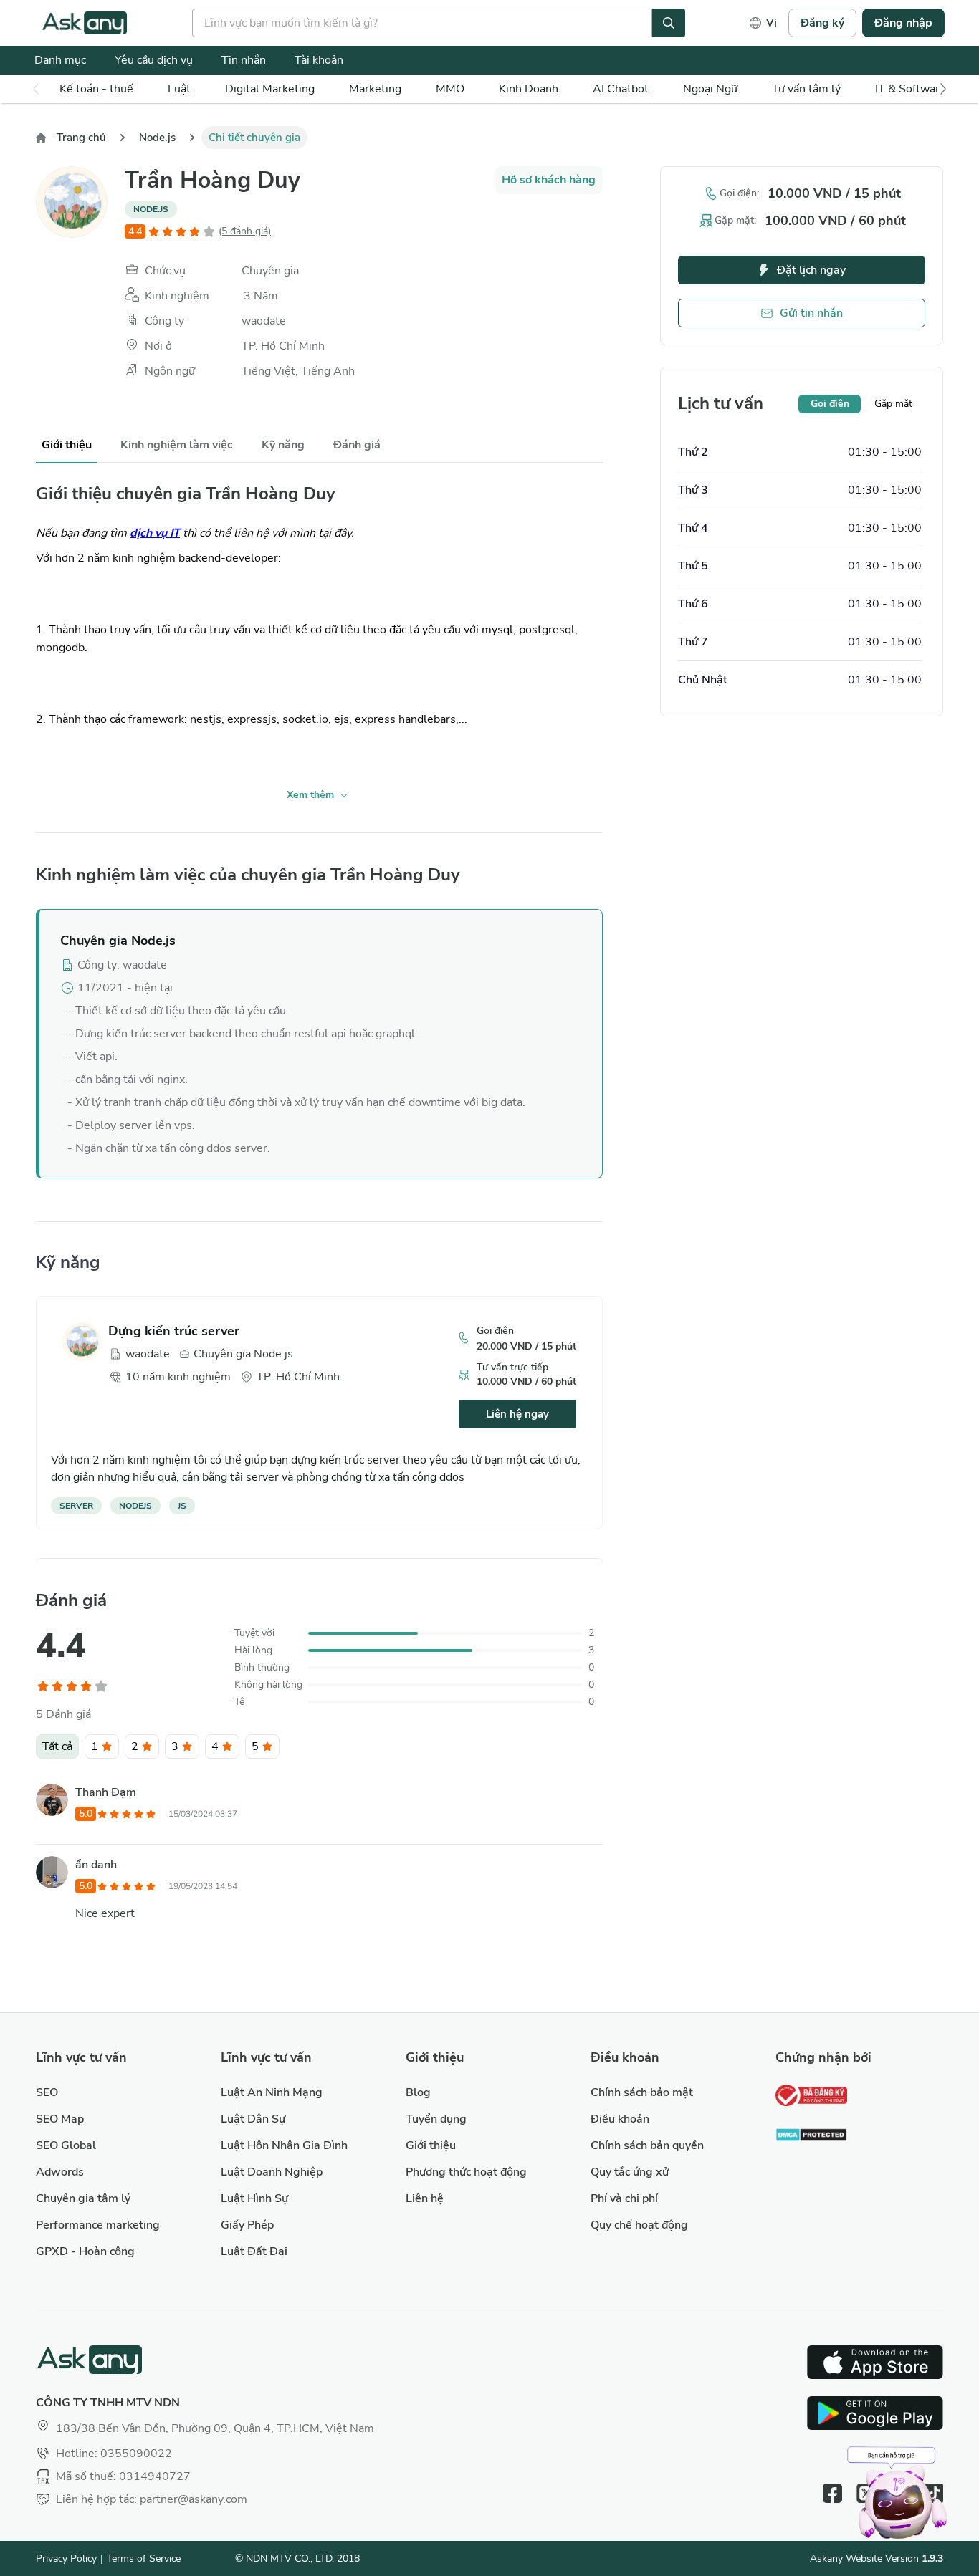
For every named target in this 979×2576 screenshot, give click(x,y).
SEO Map (60, 2119)
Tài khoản (319, 60)
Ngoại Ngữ (710, 89)
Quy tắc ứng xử (630, 2172)
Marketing (375, 89)
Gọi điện (830, 404)
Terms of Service (144, 2558)
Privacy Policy (66, 2558)
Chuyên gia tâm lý (83, 2198)
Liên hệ (425, 2198)
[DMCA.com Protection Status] (811, 2137)
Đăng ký (822, 23)
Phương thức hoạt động (466, 2172)
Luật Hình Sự (254, 2198)
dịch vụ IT (155, 533)
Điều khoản (620, 2119)
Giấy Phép (247, 2225)
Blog (418, 2092)
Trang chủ (81, 138)
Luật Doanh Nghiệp (272, 2172)
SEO (47, 2092)
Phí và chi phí (624, 2198)
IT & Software (911, 89)
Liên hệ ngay (517, 1414)
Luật (179, 89)
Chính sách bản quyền (647, 2145)
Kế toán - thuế (96, 89)
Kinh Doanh (529, 89)
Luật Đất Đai (254, 2251)
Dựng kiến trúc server (174, 1331)
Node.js (157, 138)
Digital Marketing (270, 89)
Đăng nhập (903, 23)
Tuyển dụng (436, 2119)
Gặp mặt (893, 404)
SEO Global (66, 2145)
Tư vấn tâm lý (806, 89)
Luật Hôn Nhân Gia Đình (284, 2145)
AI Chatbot (621, 89)
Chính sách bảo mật (642, 2092)
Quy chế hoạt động (639, 2225)
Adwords (60, 2172)
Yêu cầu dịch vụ (154, 60)
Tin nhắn (244, 60)
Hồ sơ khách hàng (549, 180)
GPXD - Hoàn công (85, 2251)
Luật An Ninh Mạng (272, 2092)
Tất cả (57, 1746)
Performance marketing (98, 2225)
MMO (450, 89)
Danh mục (60, 60)
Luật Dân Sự (253, 2119)
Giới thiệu (431, 2145)
